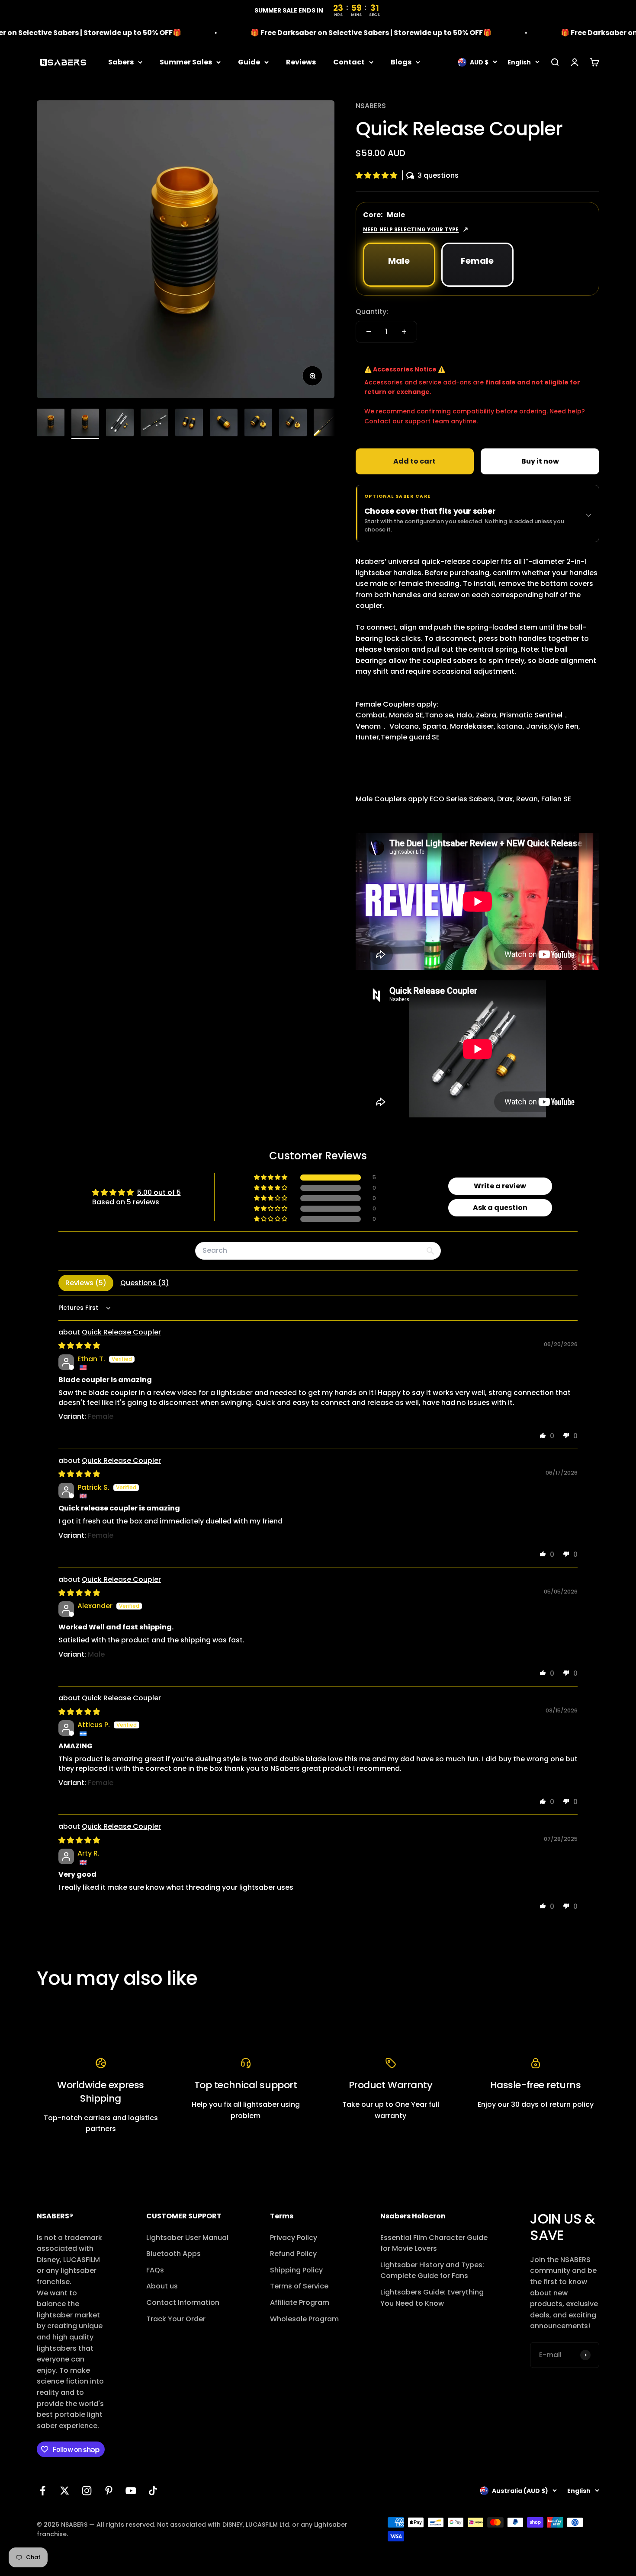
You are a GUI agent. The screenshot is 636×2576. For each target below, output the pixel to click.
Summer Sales (186, 62)
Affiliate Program (300, 2302)
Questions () (145, 1283)
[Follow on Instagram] (87, 2491)
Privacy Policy (294, 2238)
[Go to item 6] (224, 424)
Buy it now (540, 461)
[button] (377, 175)
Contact (349, 62)
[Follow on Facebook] (43, 2491)
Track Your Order (176, 2319)
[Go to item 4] (154, 424)
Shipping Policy (296, 2270)
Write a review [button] (500, 1186)
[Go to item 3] (120, 424)
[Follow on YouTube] (131, 2491)
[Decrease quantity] (369, 332)
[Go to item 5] (189, 424)
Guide (249, 62)
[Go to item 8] (293, 424)
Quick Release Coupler (121, 1332)
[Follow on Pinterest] (109, 2491)
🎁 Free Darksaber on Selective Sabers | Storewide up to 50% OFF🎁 (317, 33)
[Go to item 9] (328, 424)
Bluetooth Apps (173, 2254)
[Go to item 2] (85, 424)
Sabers (121, 62)
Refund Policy (293, 2254)
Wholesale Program (304, 2319)
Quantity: (372, 312)
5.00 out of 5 (159, 1192)
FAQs (155, 2270)
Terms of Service (299, 2286)
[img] (79, 1346)
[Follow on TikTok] (153, 2491)
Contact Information (183, 2302)
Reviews (301, 62)
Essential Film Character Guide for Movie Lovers (434, 2243)
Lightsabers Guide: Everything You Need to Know (432, 2298)
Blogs (401, 62)
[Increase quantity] (404, 332)
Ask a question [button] (500, 1208)
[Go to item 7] (258, 424)
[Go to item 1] (51, 424)
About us (162, 2286)
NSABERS (371, 106)
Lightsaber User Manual (187, 2238)
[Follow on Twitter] (65, 2491)
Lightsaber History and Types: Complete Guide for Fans (432, 2270)
